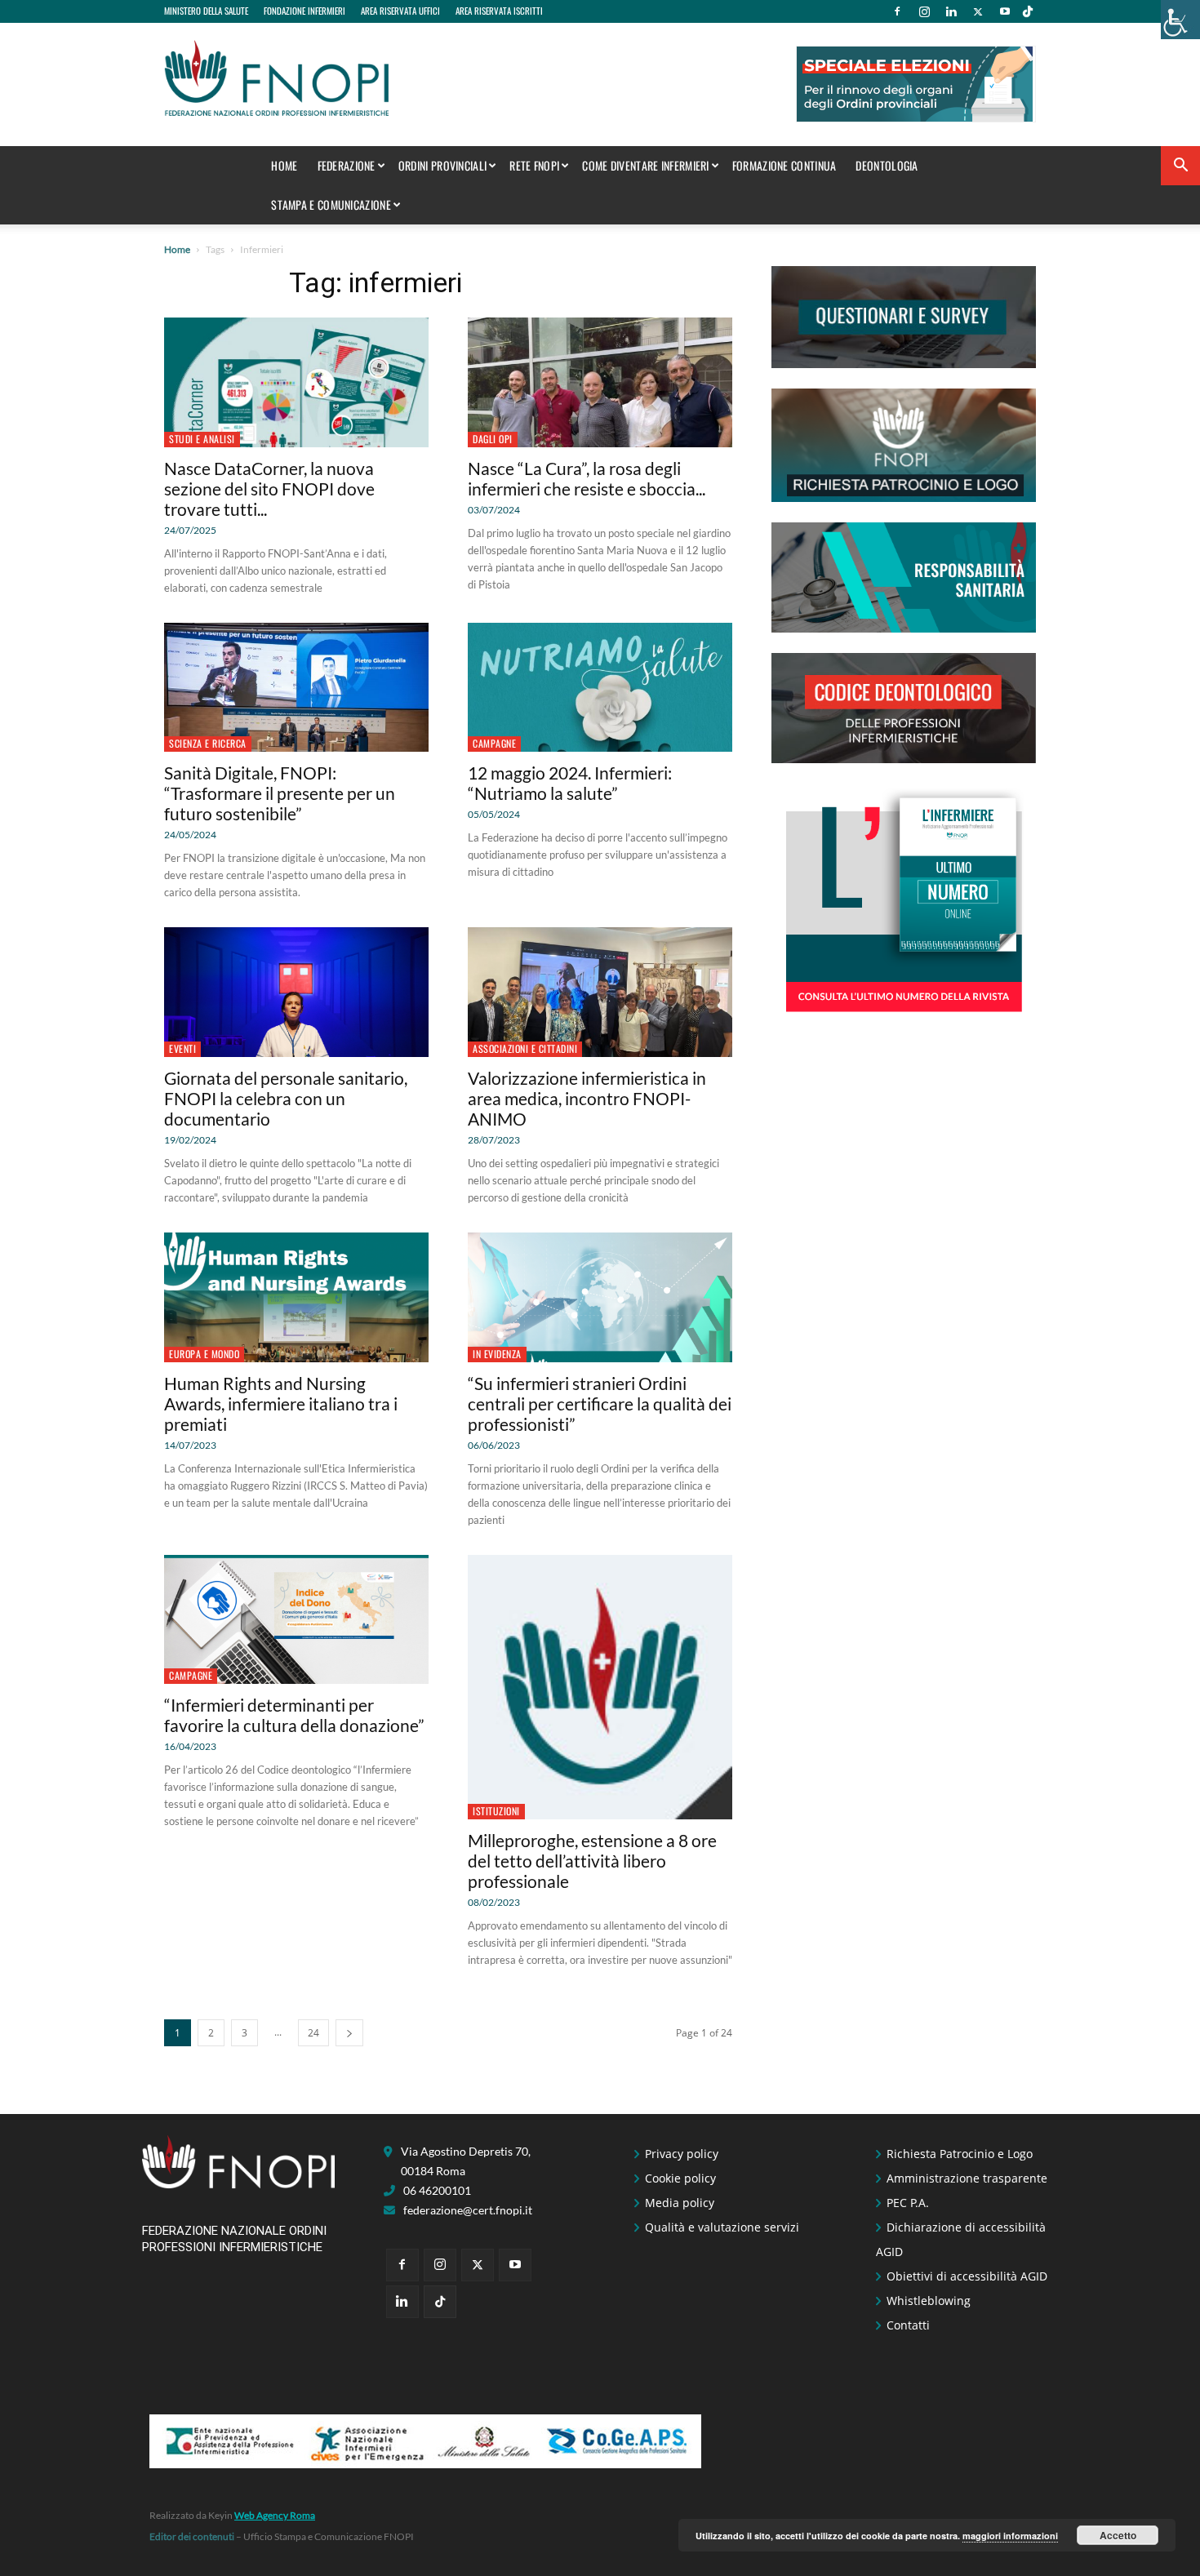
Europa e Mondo (204, 1354)
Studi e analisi (202, 439)
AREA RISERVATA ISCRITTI (499, 11)
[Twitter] (978, 11)
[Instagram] (924, 11)
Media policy (680, 2203)
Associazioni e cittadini (525, 1048)
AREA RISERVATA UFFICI (400, 11)
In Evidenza (497, 1354)
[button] (1180, 167)
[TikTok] (1028, 11)
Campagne (494, 743)
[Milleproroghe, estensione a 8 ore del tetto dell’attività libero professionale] (600, 1687)
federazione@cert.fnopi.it (468, 2210)
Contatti (908, 2325)
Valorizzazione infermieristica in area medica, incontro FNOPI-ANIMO (587, 1098)
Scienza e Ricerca (208, 743)
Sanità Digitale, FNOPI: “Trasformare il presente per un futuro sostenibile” (280, 793)
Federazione (347, 165)
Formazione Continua (784, 165)
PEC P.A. (908, 2203)
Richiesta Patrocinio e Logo (960, 2154)
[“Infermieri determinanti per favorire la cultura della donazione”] (296, 1620)
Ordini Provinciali (442, 165)
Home (284, 165)
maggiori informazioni (1010, 2536)
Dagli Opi (493, 439)
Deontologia (887, 165)
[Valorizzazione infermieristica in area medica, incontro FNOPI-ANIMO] (600, 992)
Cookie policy (680, 2178)
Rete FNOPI (534, 165)
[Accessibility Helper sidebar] (1180, 20)
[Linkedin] (951, 11)
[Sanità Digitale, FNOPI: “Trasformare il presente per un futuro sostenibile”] (296, 688)
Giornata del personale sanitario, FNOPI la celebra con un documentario (286, 1098)
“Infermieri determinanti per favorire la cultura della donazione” (294, 1715)
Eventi (182, 1048)
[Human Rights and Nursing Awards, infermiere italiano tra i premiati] (296, 1297)
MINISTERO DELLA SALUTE (206, 11)
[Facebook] (897, 11)
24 (313, 2033)
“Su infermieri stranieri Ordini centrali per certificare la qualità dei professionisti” (600, 1403)
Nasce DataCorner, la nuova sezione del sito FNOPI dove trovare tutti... (269, 489)
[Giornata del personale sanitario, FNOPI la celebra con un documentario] (296, 992)
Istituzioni (496, 1811)
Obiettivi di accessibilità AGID (967, 2276)
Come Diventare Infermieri (646, 165)
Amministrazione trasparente (967, 2178)
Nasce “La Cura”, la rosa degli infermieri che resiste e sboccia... (587, 478)
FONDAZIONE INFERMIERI (304, 11)
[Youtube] (1005, 11)
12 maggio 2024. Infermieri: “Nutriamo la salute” (570, 783)
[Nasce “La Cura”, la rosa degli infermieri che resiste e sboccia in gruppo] (600, 382)
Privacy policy (682, 2154)
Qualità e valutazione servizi (722, 2227)
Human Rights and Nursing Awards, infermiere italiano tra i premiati (281, 1403)
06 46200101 (437, 2190)
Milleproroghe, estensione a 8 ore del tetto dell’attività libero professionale (592, 1861)
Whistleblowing (929, 2301)
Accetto (1118, 2535)
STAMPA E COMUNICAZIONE (331, 204)
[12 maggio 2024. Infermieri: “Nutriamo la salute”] (600, 688)
